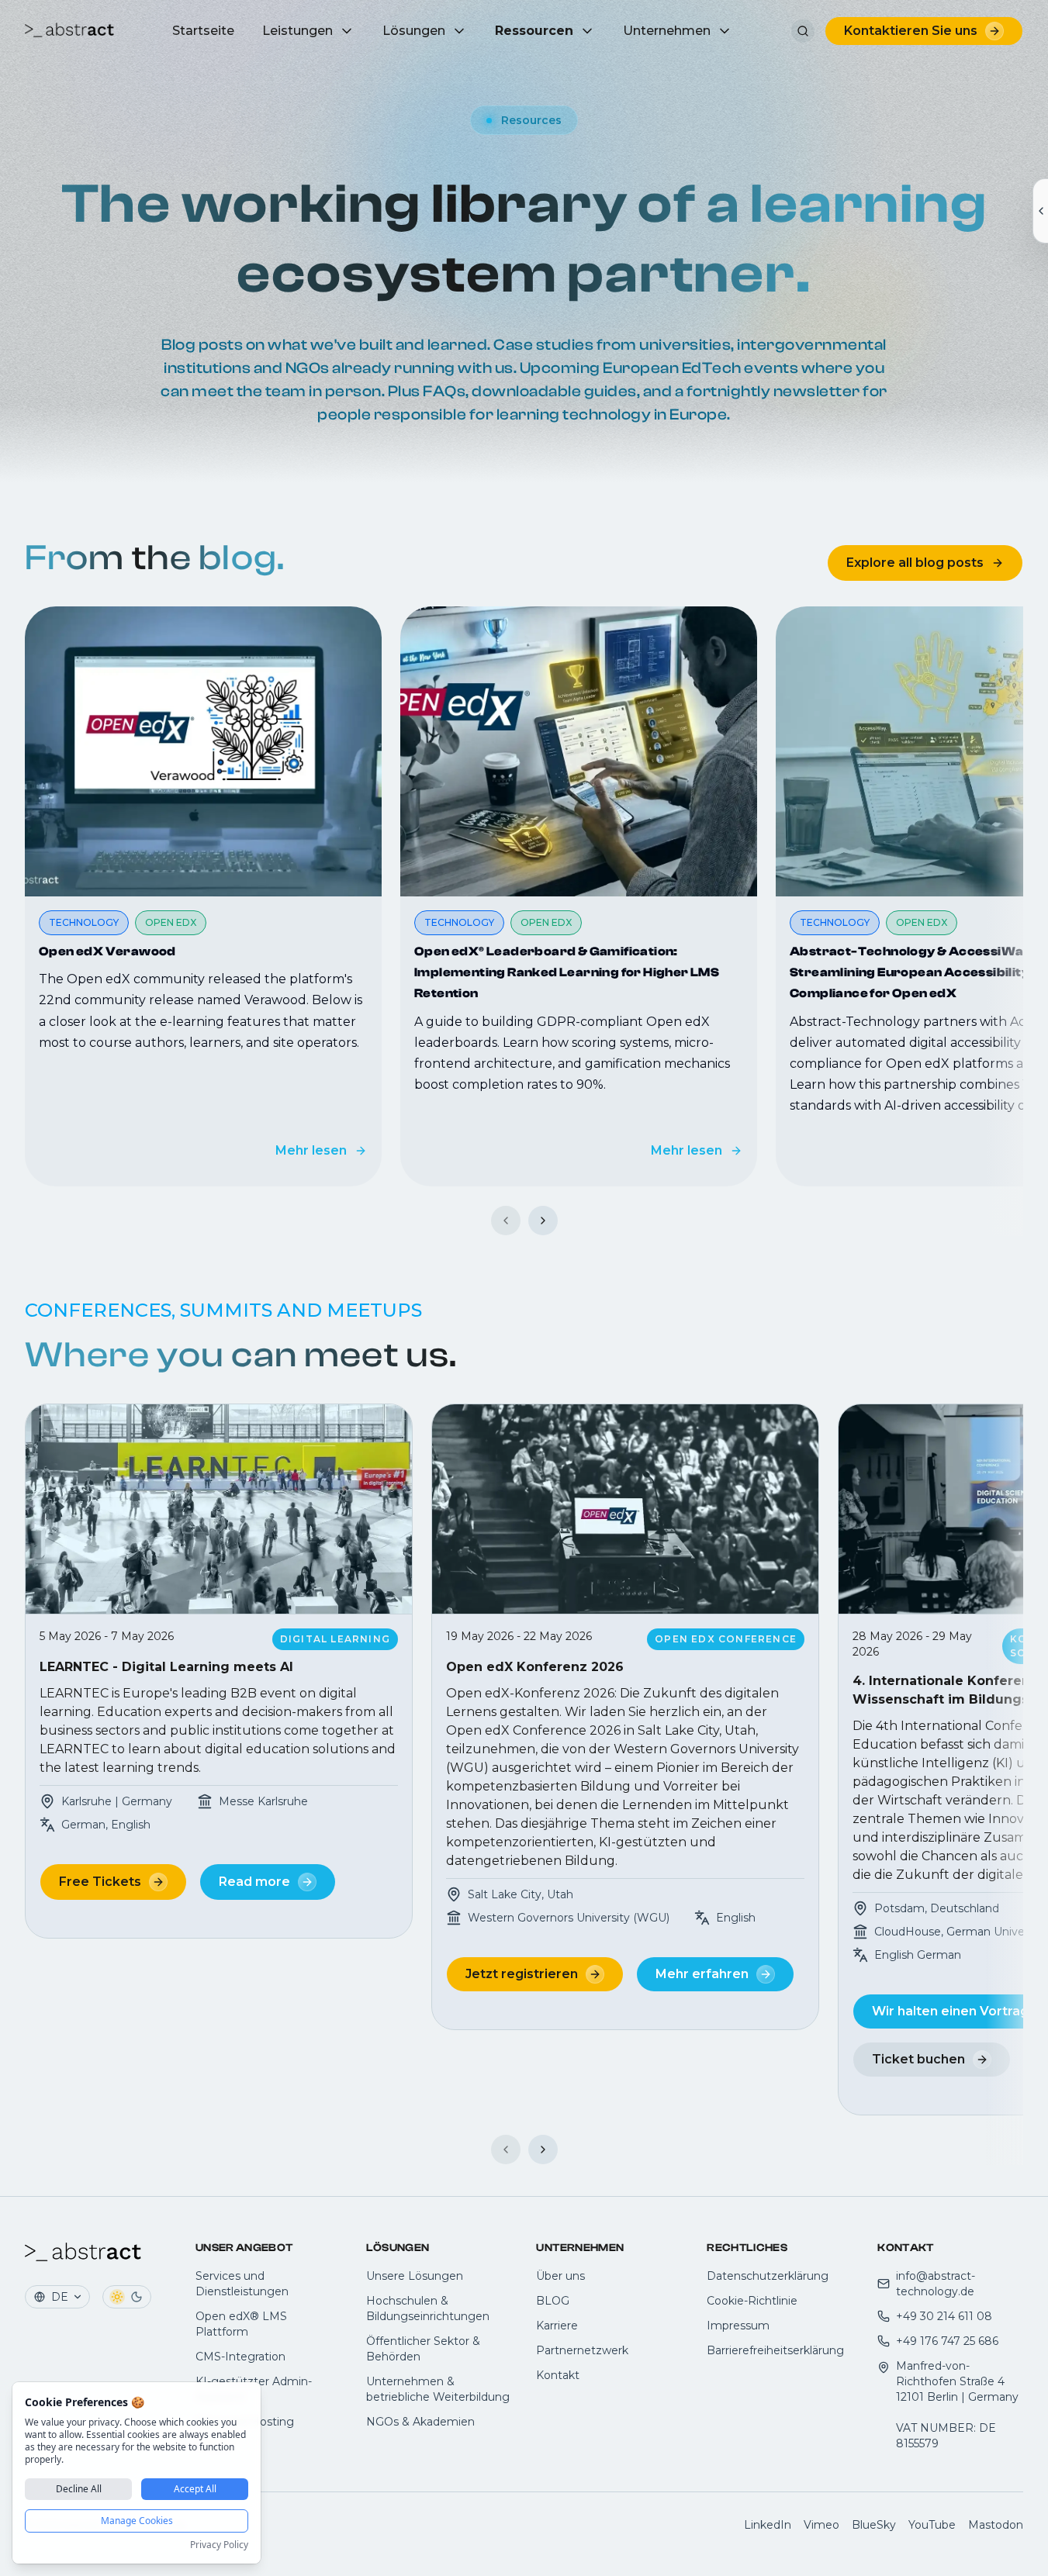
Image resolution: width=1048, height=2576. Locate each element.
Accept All (195, 2489)
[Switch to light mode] (117, 2297)
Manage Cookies (137, 2521)
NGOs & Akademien (420, 2422)
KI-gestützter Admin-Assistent (254, 2389)
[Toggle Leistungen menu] (347, 31)
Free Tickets (100, 1882)
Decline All (79, 2489)
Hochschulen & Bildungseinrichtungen (428, 2308)
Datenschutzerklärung (768, 2276)
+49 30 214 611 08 (944, 2316)
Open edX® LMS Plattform (241, 2324)
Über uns (560, 2276)
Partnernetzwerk (582, 2350)
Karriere (557, 2326)
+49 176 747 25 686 (947, 2341)
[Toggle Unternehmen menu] (725, 31)
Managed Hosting (245, 2422)
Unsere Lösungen (415, 2276)
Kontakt (558, 2375)
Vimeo (821, 2525)
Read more (254, 1882)
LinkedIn (768, 2525)
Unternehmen (667, 31)
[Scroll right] (543, 1221)
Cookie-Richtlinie (752, 2301)
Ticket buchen (918, 2059)
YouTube (932, 2525)
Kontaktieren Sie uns (911, 31)
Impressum (738, 2326)
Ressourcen (534, 31)
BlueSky (874, 2525)
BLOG (553, 2301)
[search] (803, 31)
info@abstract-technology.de (936, 2284)
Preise (213, 2447)
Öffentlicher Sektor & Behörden (423, 2349)
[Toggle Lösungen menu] (459, 31)
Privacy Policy (219, 2545)
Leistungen (297, 31)
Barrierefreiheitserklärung (775, 2350)
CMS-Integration (240, 2357)
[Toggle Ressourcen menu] (587, 31)
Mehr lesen (311, 1150)
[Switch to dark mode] (137, 2297)
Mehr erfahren (702, 1974)
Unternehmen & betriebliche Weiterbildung (438, 2389)
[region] (524, 896)
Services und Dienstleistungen (242, 2284)
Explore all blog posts (915, 563)
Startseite (203, 31)
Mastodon (996, 2525)
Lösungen (414, 31)
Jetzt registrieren (522, 1974)
